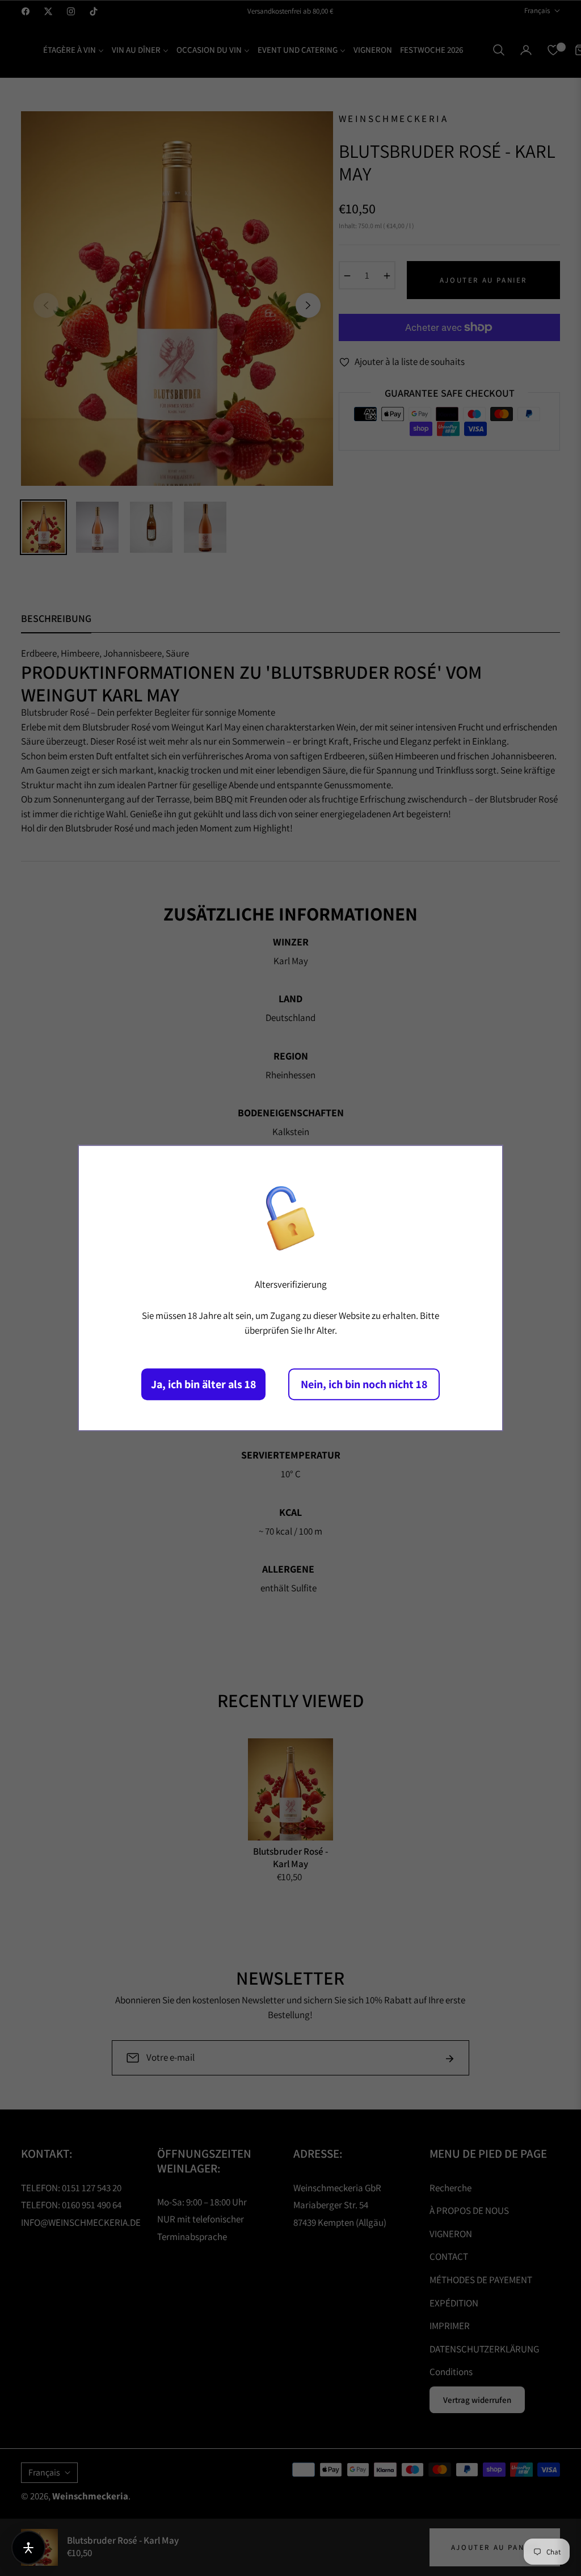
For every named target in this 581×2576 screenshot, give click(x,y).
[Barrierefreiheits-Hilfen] (28, 2548)
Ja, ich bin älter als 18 (203, 1384)
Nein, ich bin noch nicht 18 (364, 1384)
